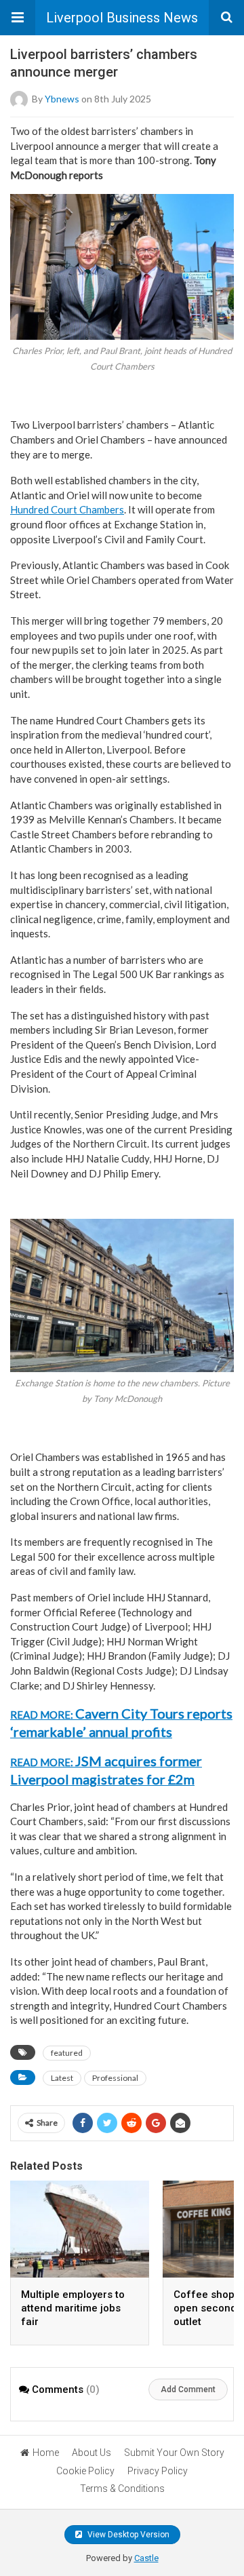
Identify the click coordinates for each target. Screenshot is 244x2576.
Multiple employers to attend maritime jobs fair (73, 2308)
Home (46, 2453)
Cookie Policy (85, 2471)
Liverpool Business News (122, 18)
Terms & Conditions (122, 2489)
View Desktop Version (127, 2535)
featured (67, 2053)
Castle (146, 2558)
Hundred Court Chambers (67, 509)
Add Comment (188, 2389)
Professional (115, 2078)
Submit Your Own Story (174, 2453)
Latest (62, 2078)
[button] (18, 18)
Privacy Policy (158, 2471)
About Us (91, 2453)
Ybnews (62, 99)
